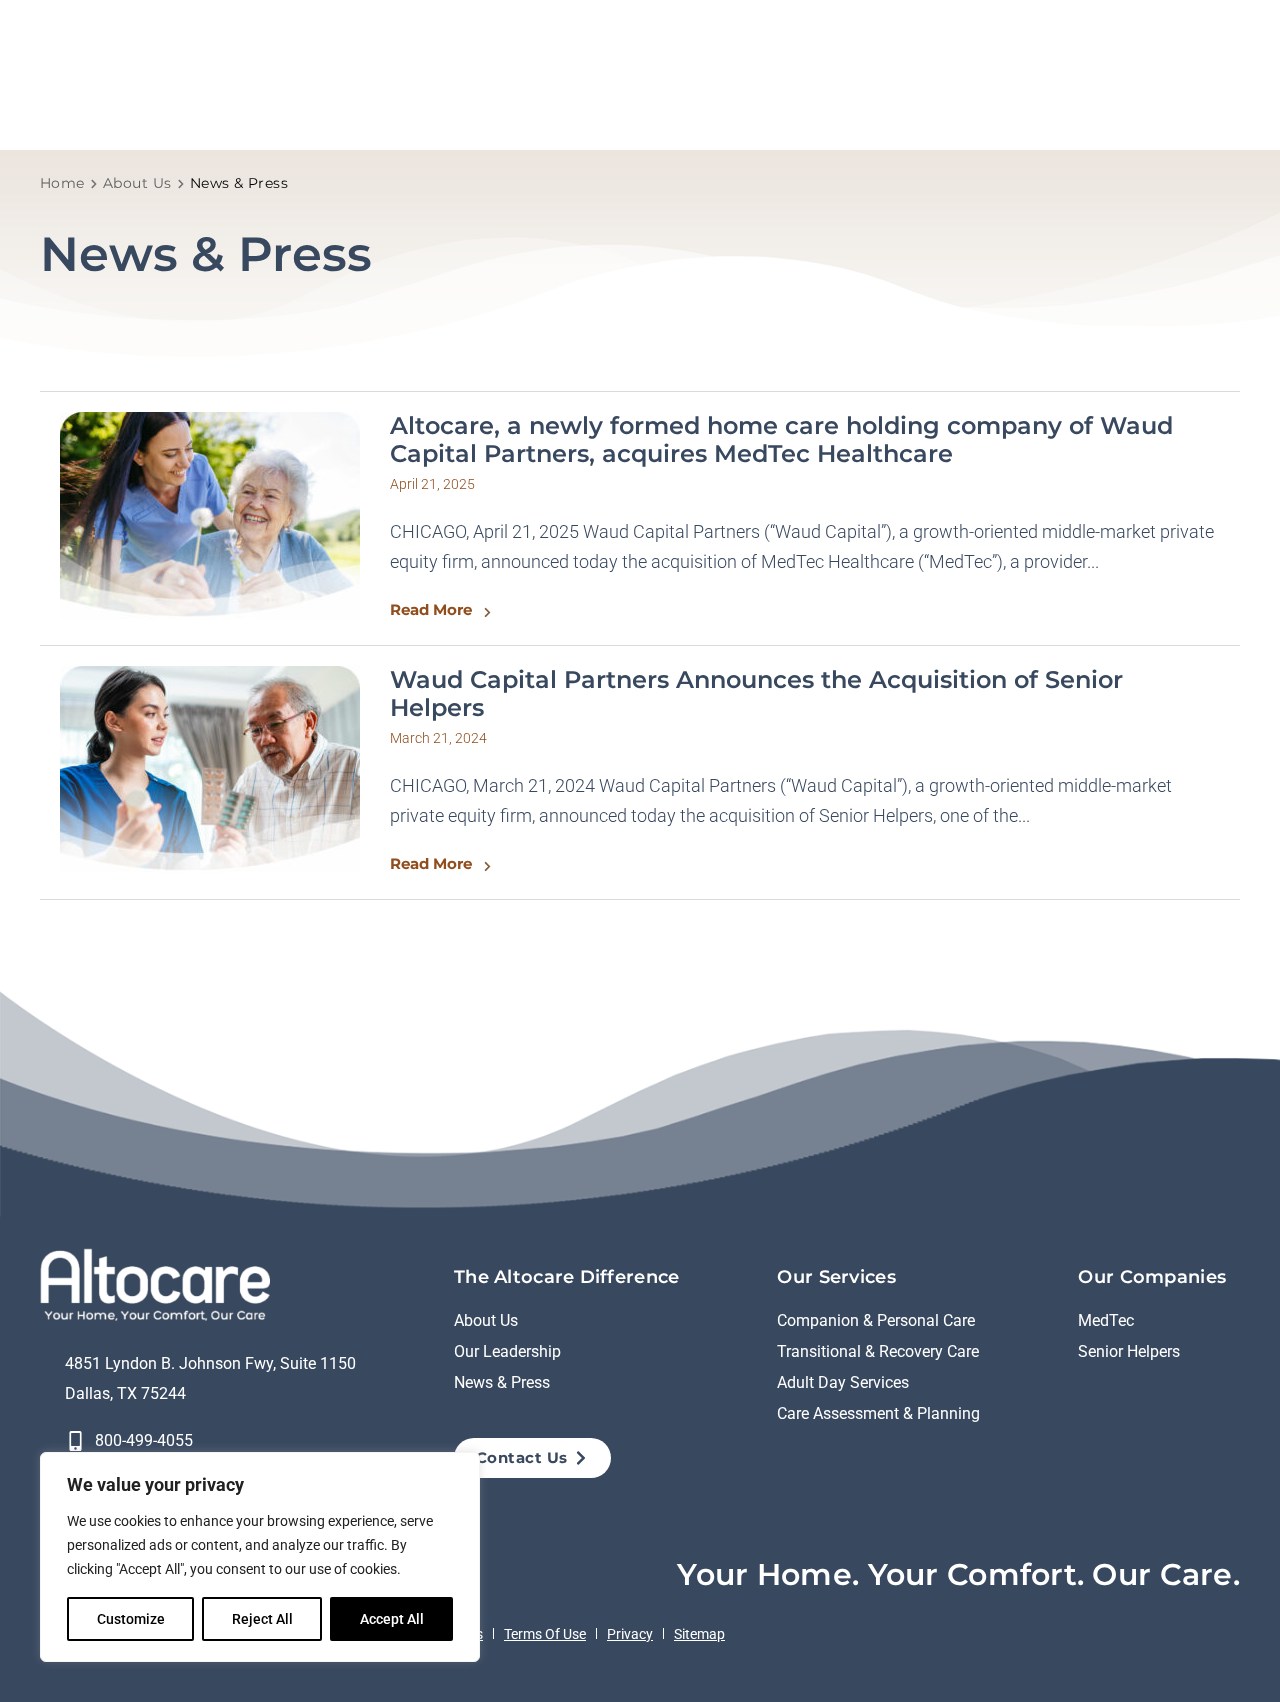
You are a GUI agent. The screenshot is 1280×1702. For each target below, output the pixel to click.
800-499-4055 (144, 1440)
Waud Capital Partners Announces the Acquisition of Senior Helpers (756, 693)
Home (62, 183)
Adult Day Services (843, 1382)
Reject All (262, 1619)
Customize (131, 1619)
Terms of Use (545, 1634)
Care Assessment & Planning (878, 1413)
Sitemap (699, 1634)
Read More (431, 609)
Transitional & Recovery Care (878, 1351)
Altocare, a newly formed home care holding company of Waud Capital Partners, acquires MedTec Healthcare (781, 439)
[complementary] (260, 1557)
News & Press (502, 1382)
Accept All (392, 1619)
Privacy (630, 1634)
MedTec (1106, 1320)
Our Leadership (507, 1351)
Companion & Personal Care (876, 1320)
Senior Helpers (1129, 1351)
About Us (137, 183)
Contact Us (522, 1457)
